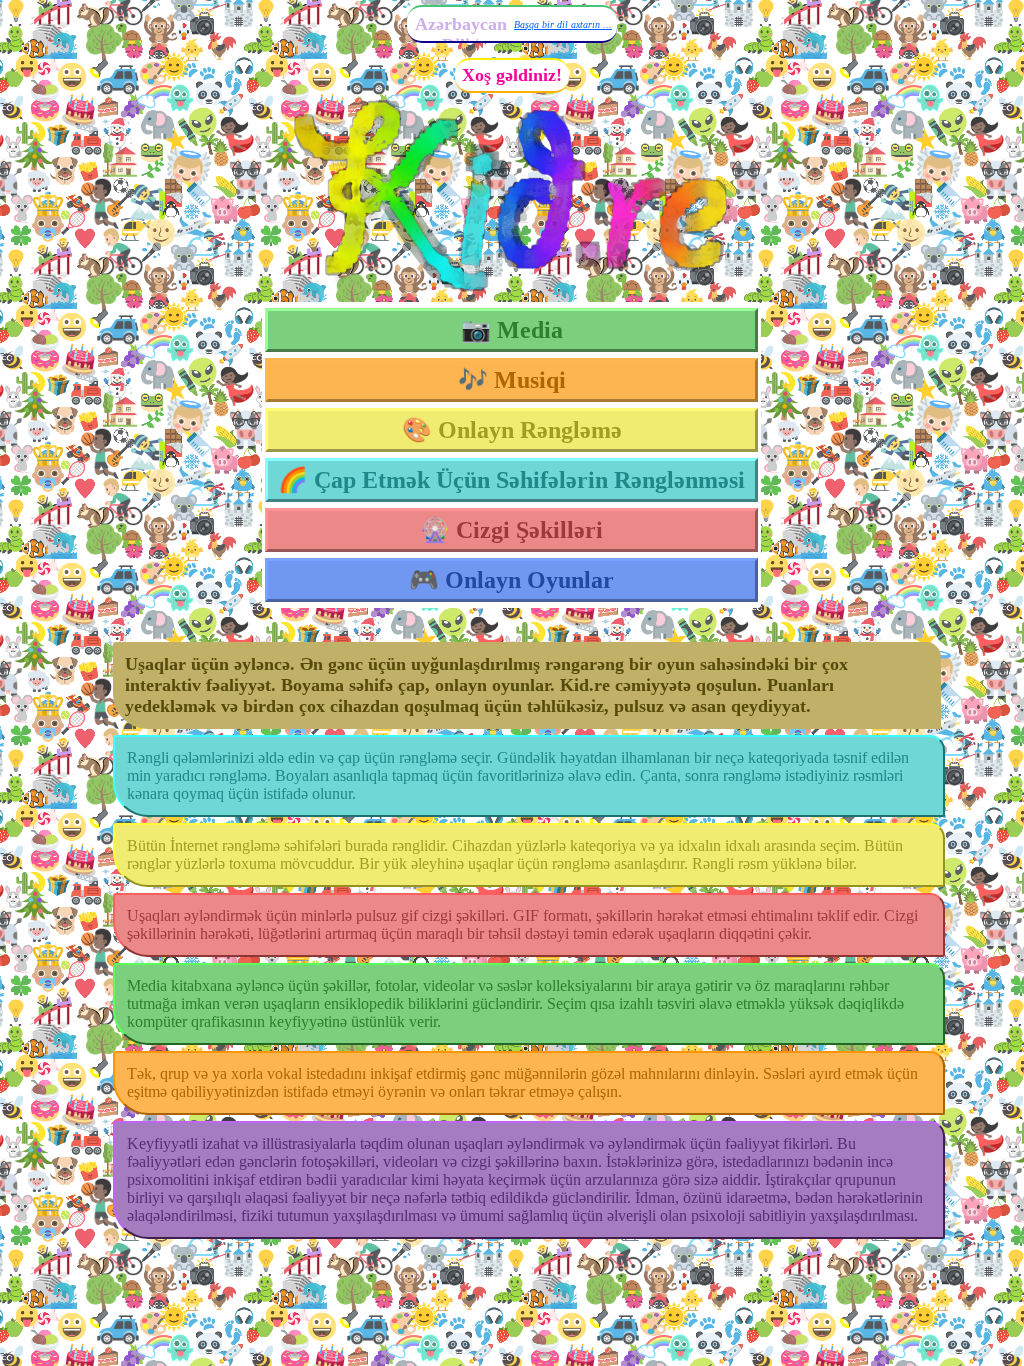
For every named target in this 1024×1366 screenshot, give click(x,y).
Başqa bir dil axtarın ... (563, 24)
